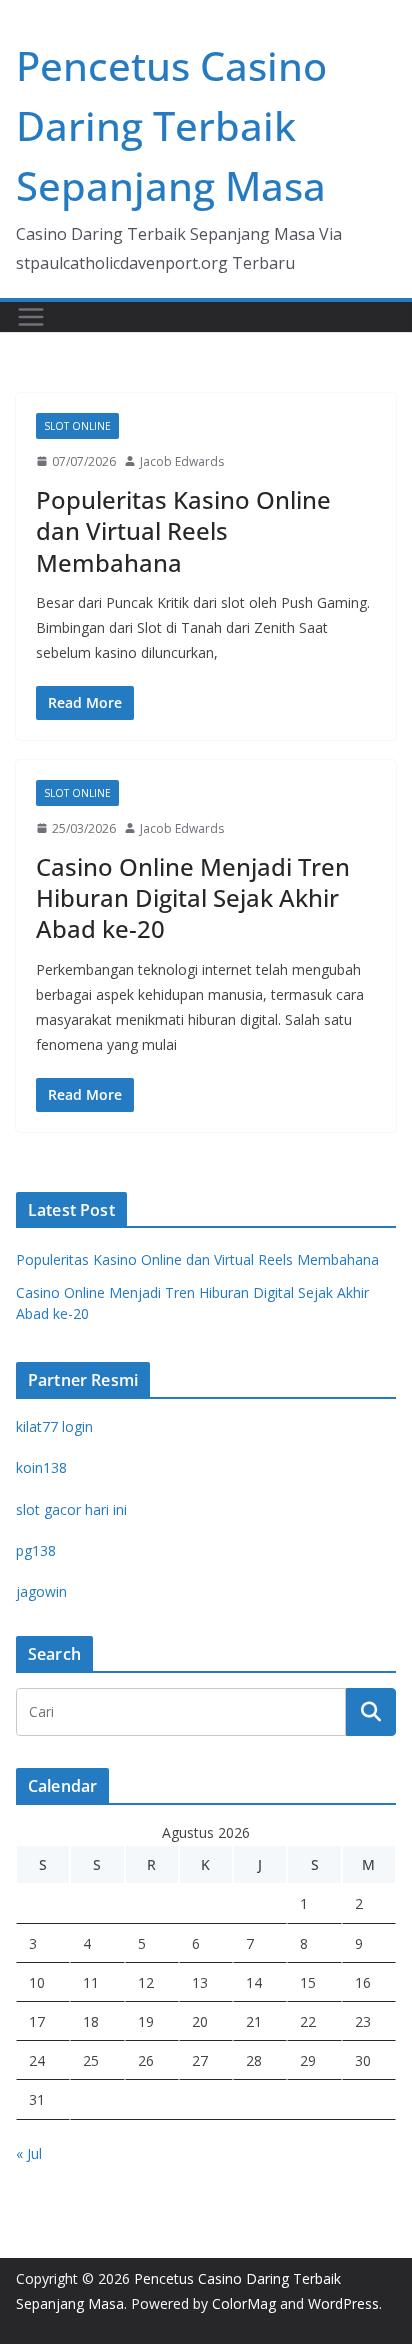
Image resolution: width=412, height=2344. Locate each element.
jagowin (41, 1591)
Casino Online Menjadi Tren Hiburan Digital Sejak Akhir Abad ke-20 (193, 897)
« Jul (29, 2153)
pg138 (36, 1550)
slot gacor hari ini (71, 1509)
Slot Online (77, 426)
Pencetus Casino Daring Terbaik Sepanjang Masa (171, 125)
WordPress (343, 2303)
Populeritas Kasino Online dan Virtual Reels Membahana (183, 530)
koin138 (41, 1467)
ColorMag (244, 2303)
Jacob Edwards (182, 461)
